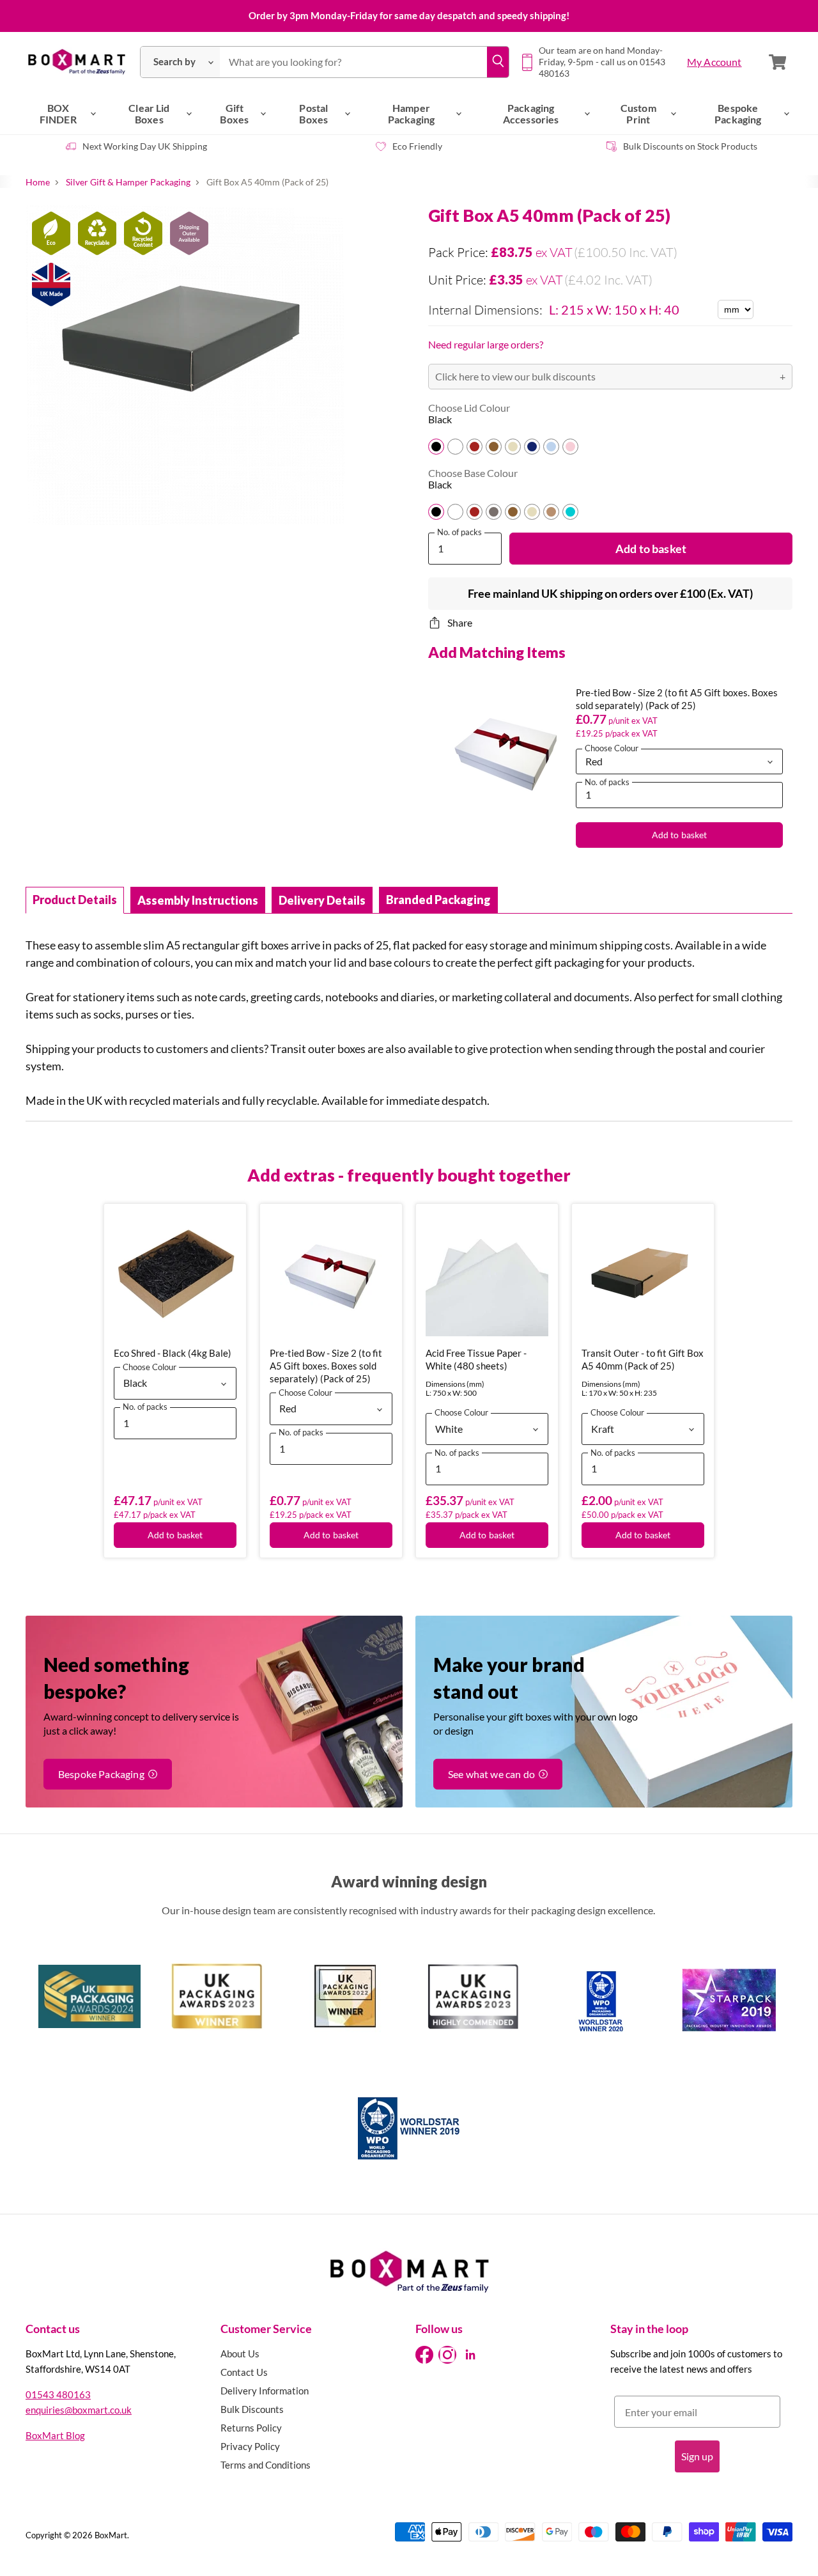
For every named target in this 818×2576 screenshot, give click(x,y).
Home (38, 182)
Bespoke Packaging (738, 113)
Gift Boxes (234, 113)
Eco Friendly (417, 146)
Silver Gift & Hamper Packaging (128, 182)
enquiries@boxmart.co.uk (79, 2410)
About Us (240, 2354)
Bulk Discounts (252, 2409)
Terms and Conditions (266, 2465)
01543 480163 (58, 2394)
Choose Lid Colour (469, 408)
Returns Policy (251, 2428)
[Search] (498, 62)
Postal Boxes (313, 113)
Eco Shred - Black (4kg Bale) (173, 1353)
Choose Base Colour (473, 473)
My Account (714, 62)
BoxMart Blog (55, 2435)
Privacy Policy (250, 2446)
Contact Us (244, 2372)
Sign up (697, 2456)
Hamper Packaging (411, 113)
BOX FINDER (58, 113)
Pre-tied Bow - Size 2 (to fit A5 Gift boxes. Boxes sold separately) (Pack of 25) (326, 1366)
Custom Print (638, 113)
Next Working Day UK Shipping (145, 146)
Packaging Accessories (531, 113)
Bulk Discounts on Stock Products (690, 146)
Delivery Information (265, 2391)
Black (440, 419)
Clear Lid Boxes (149, 113)
